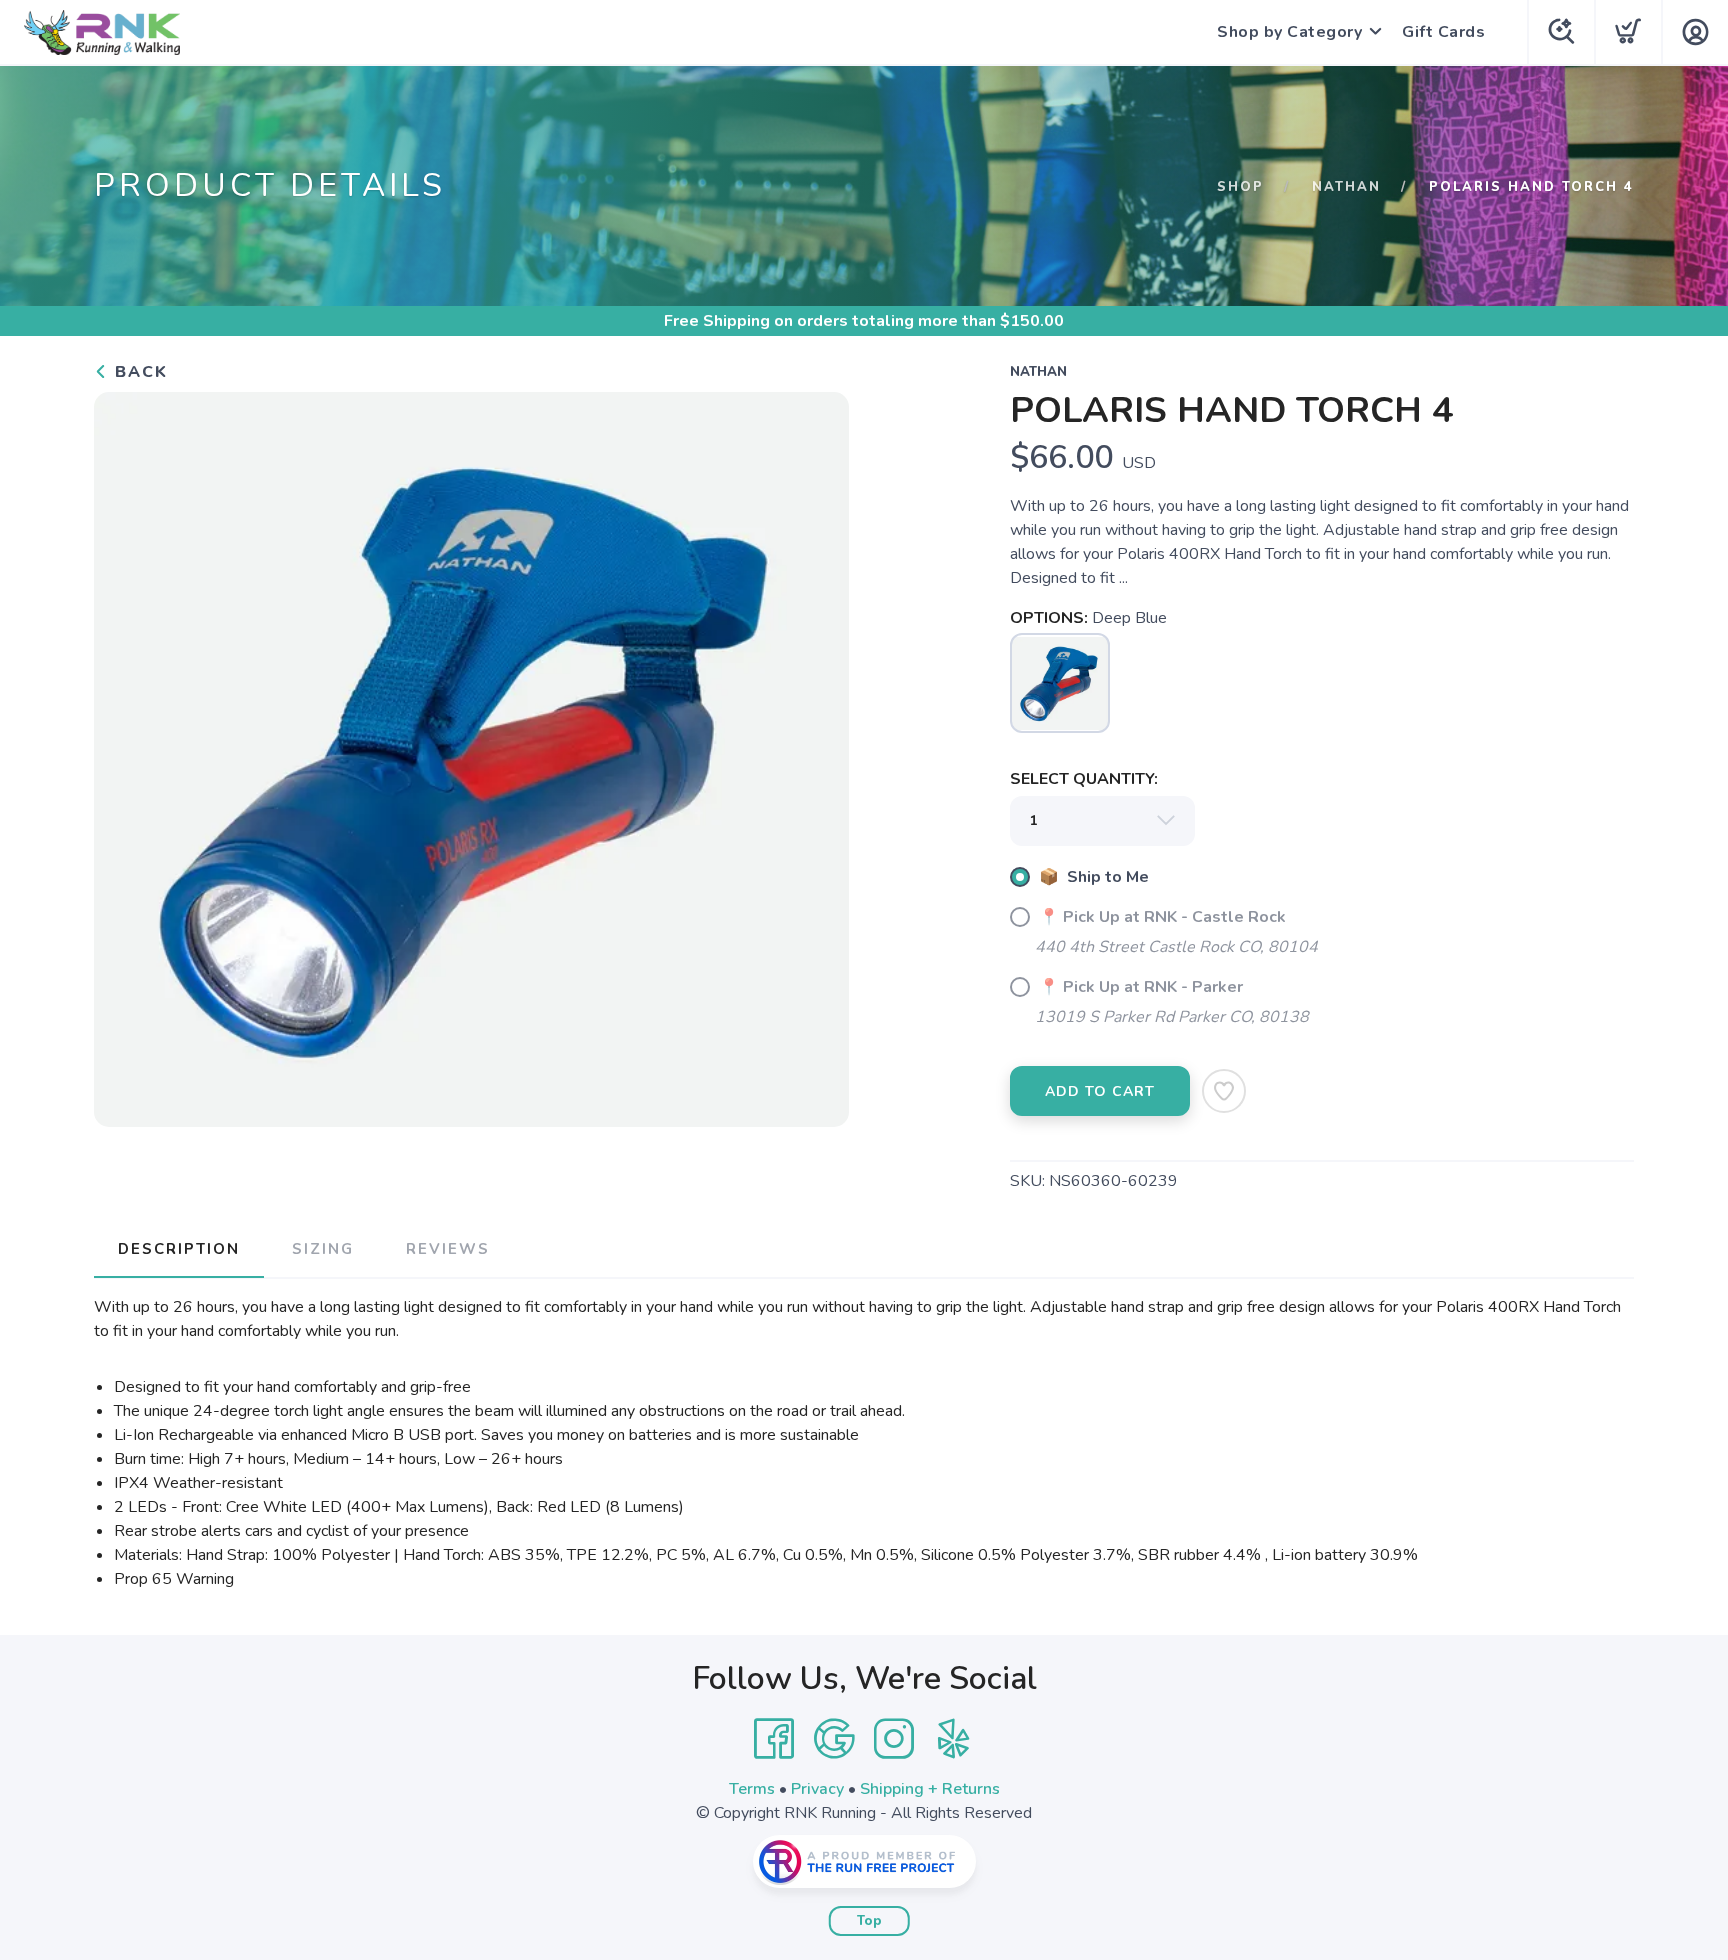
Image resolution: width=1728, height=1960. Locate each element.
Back (138, 372)
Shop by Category (1289, 32)
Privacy (817, 1789)
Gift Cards (1443, 32)
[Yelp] (954, 1739)
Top (869, 1921)
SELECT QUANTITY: (1084, 779)
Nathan (1346, 187)
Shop (1240, 187)
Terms (752, 1789)
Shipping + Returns (930, 1789)
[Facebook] (774, 1739)
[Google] (834, 1739)
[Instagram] (894, 1739)
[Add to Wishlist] (1224, 1091)
